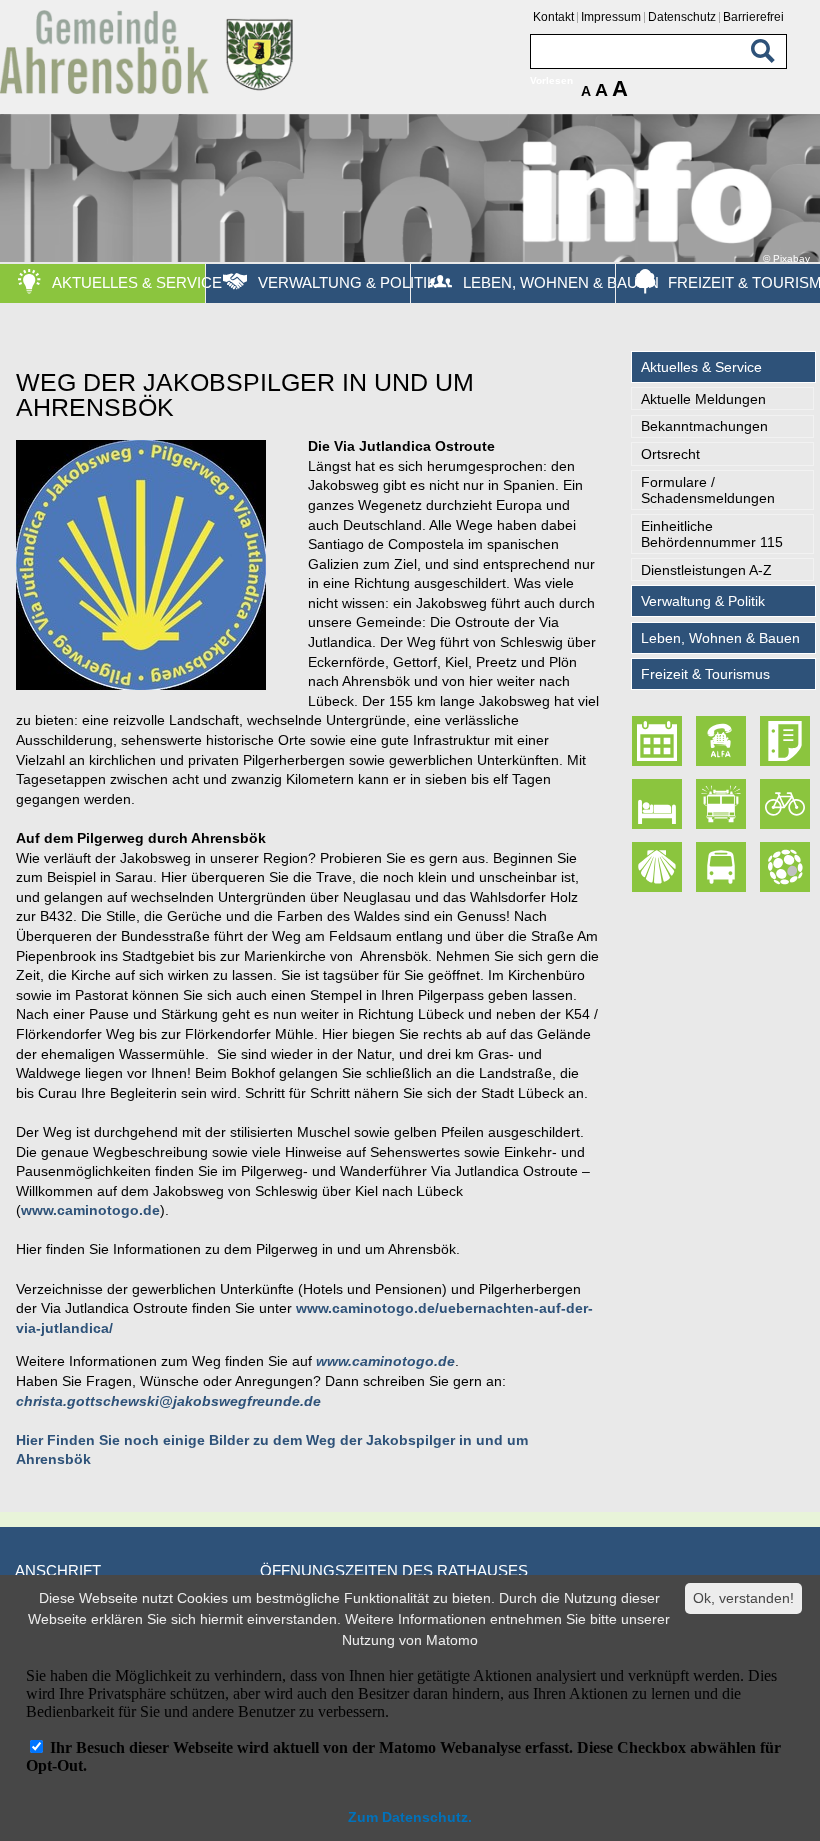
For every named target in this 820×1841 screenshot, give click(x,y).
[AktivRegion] (786, 804)
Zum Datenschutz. (410, 1817)
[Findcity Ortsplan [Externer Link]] (786, 867)
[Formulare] (786, 741)
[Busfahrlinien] (722, 867)
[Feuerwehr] (722, 804)
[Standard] (150, 90)
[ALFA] (722, 741)
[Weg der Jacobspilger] (657, 867)
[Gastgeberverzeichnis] (657, 804)
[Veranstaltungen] (657, 741)
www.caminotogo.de (90, 1210)
